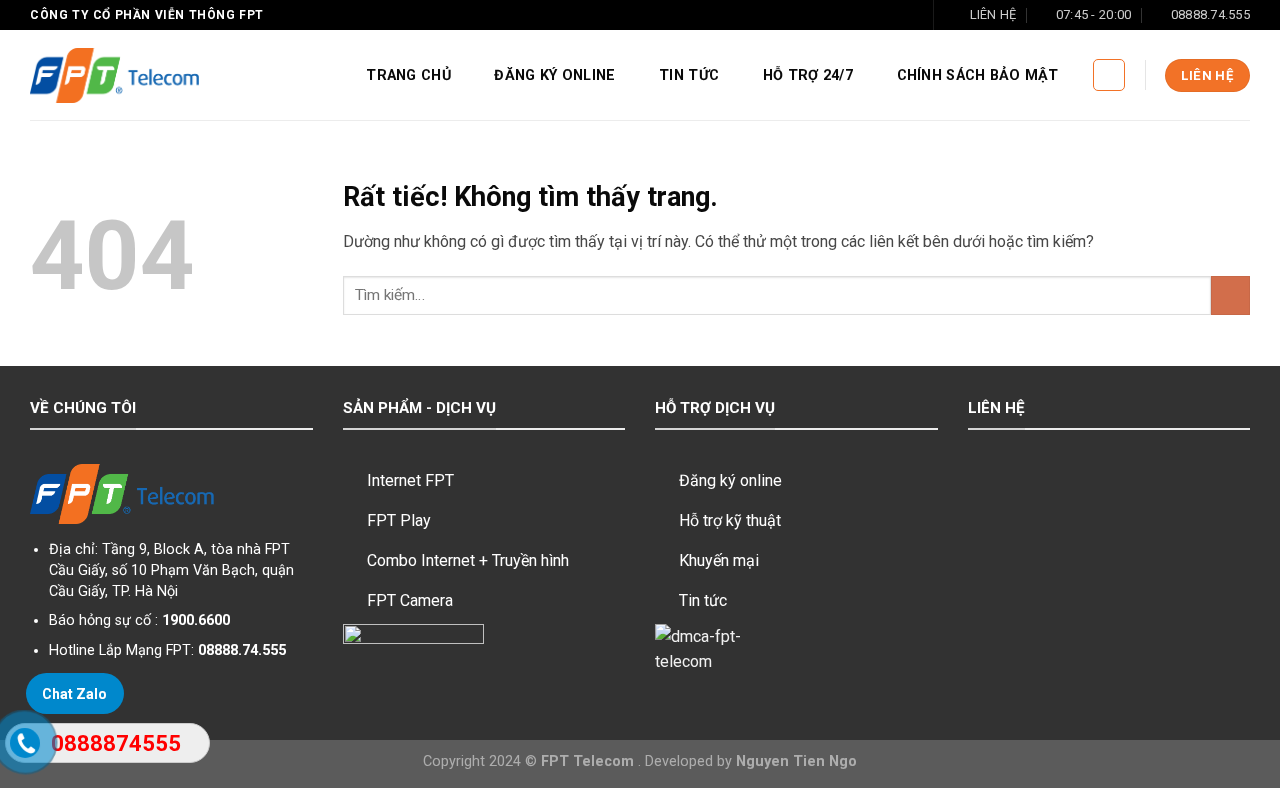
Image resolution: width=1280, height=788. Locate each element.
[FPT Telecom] (114, 76)
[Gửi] (1230, 295)
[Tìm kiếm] (1109, 75)
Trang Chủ (408, 75)
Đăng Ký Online (554, 75)
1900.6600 (196, 620)
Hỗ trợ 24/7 (808, 75)
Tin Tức (689, 75)
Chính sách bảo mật (978, 75)
